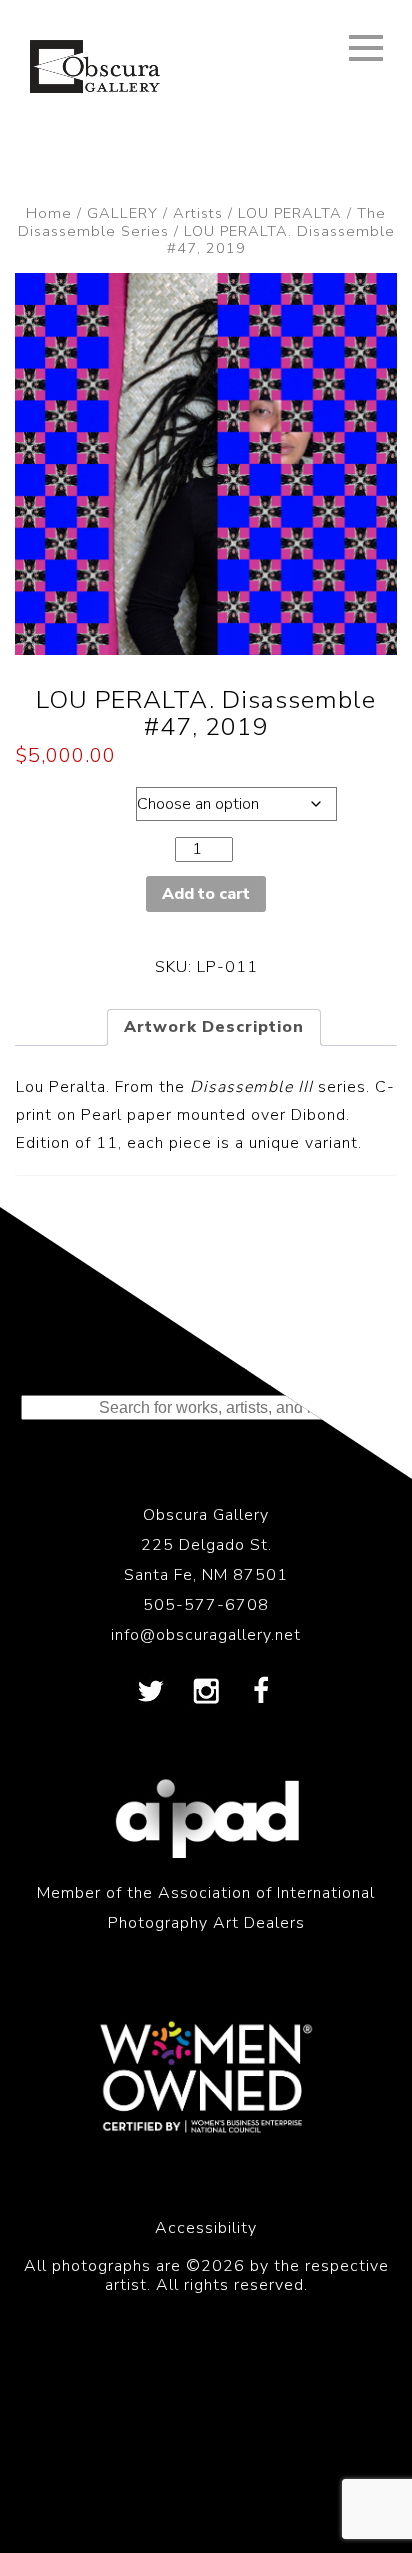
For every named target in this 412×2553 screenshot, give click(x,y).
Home (49, 213)
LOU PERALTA (290, 213)
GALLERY (122, 213)
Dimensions (71, 799)
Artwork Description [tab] (214, 1027)
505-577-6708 (206, 1605)
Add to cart (206, 894)
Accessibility (206, 2228)
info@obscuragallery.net (206, 1635)
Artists (198, 213)
